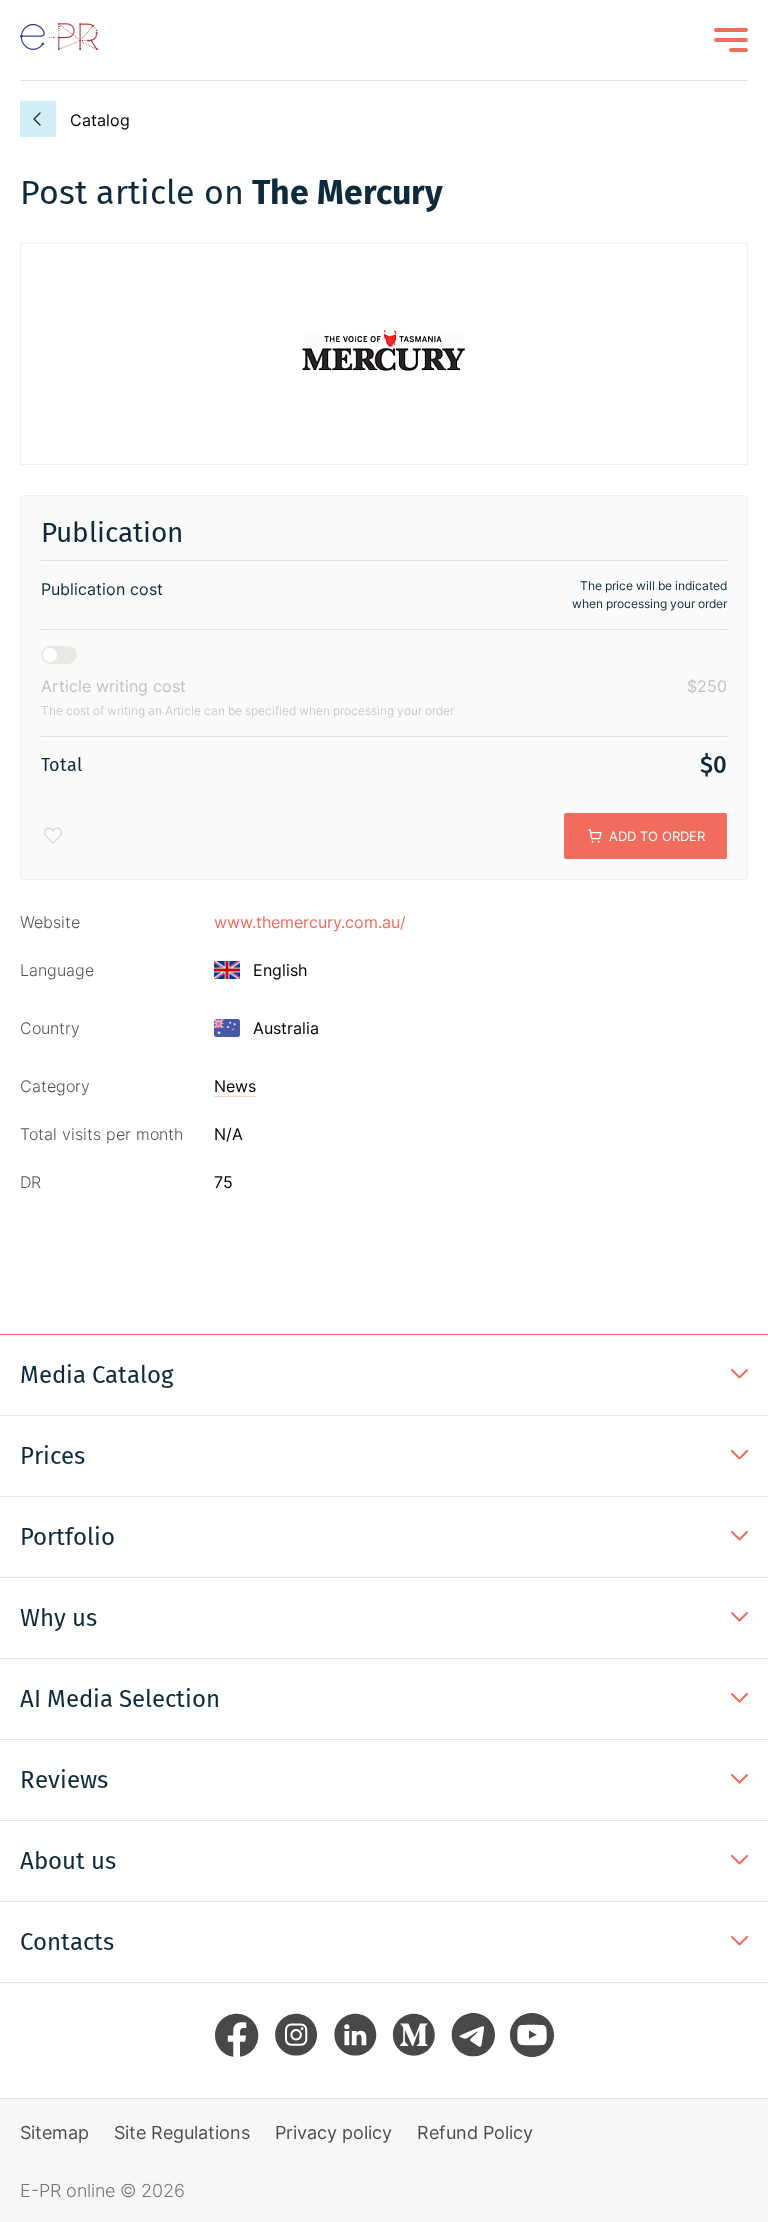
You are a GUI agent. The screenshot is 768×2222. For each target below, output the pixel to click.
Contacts (67, 1942)
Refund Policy (475, 2132)
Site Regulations (182, 2132)
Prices (52, 1456)
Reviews (64, 1780)
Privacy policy (333, 2132)
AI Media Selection (120, 1699)
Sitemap (54, 2132)
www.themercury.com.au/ (310, 922)
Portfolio (67, 1537)
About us (68, 1861)
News (235, 1086)
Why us (58, 1618)
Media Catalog (96, 1375)
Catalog (100, 120)
